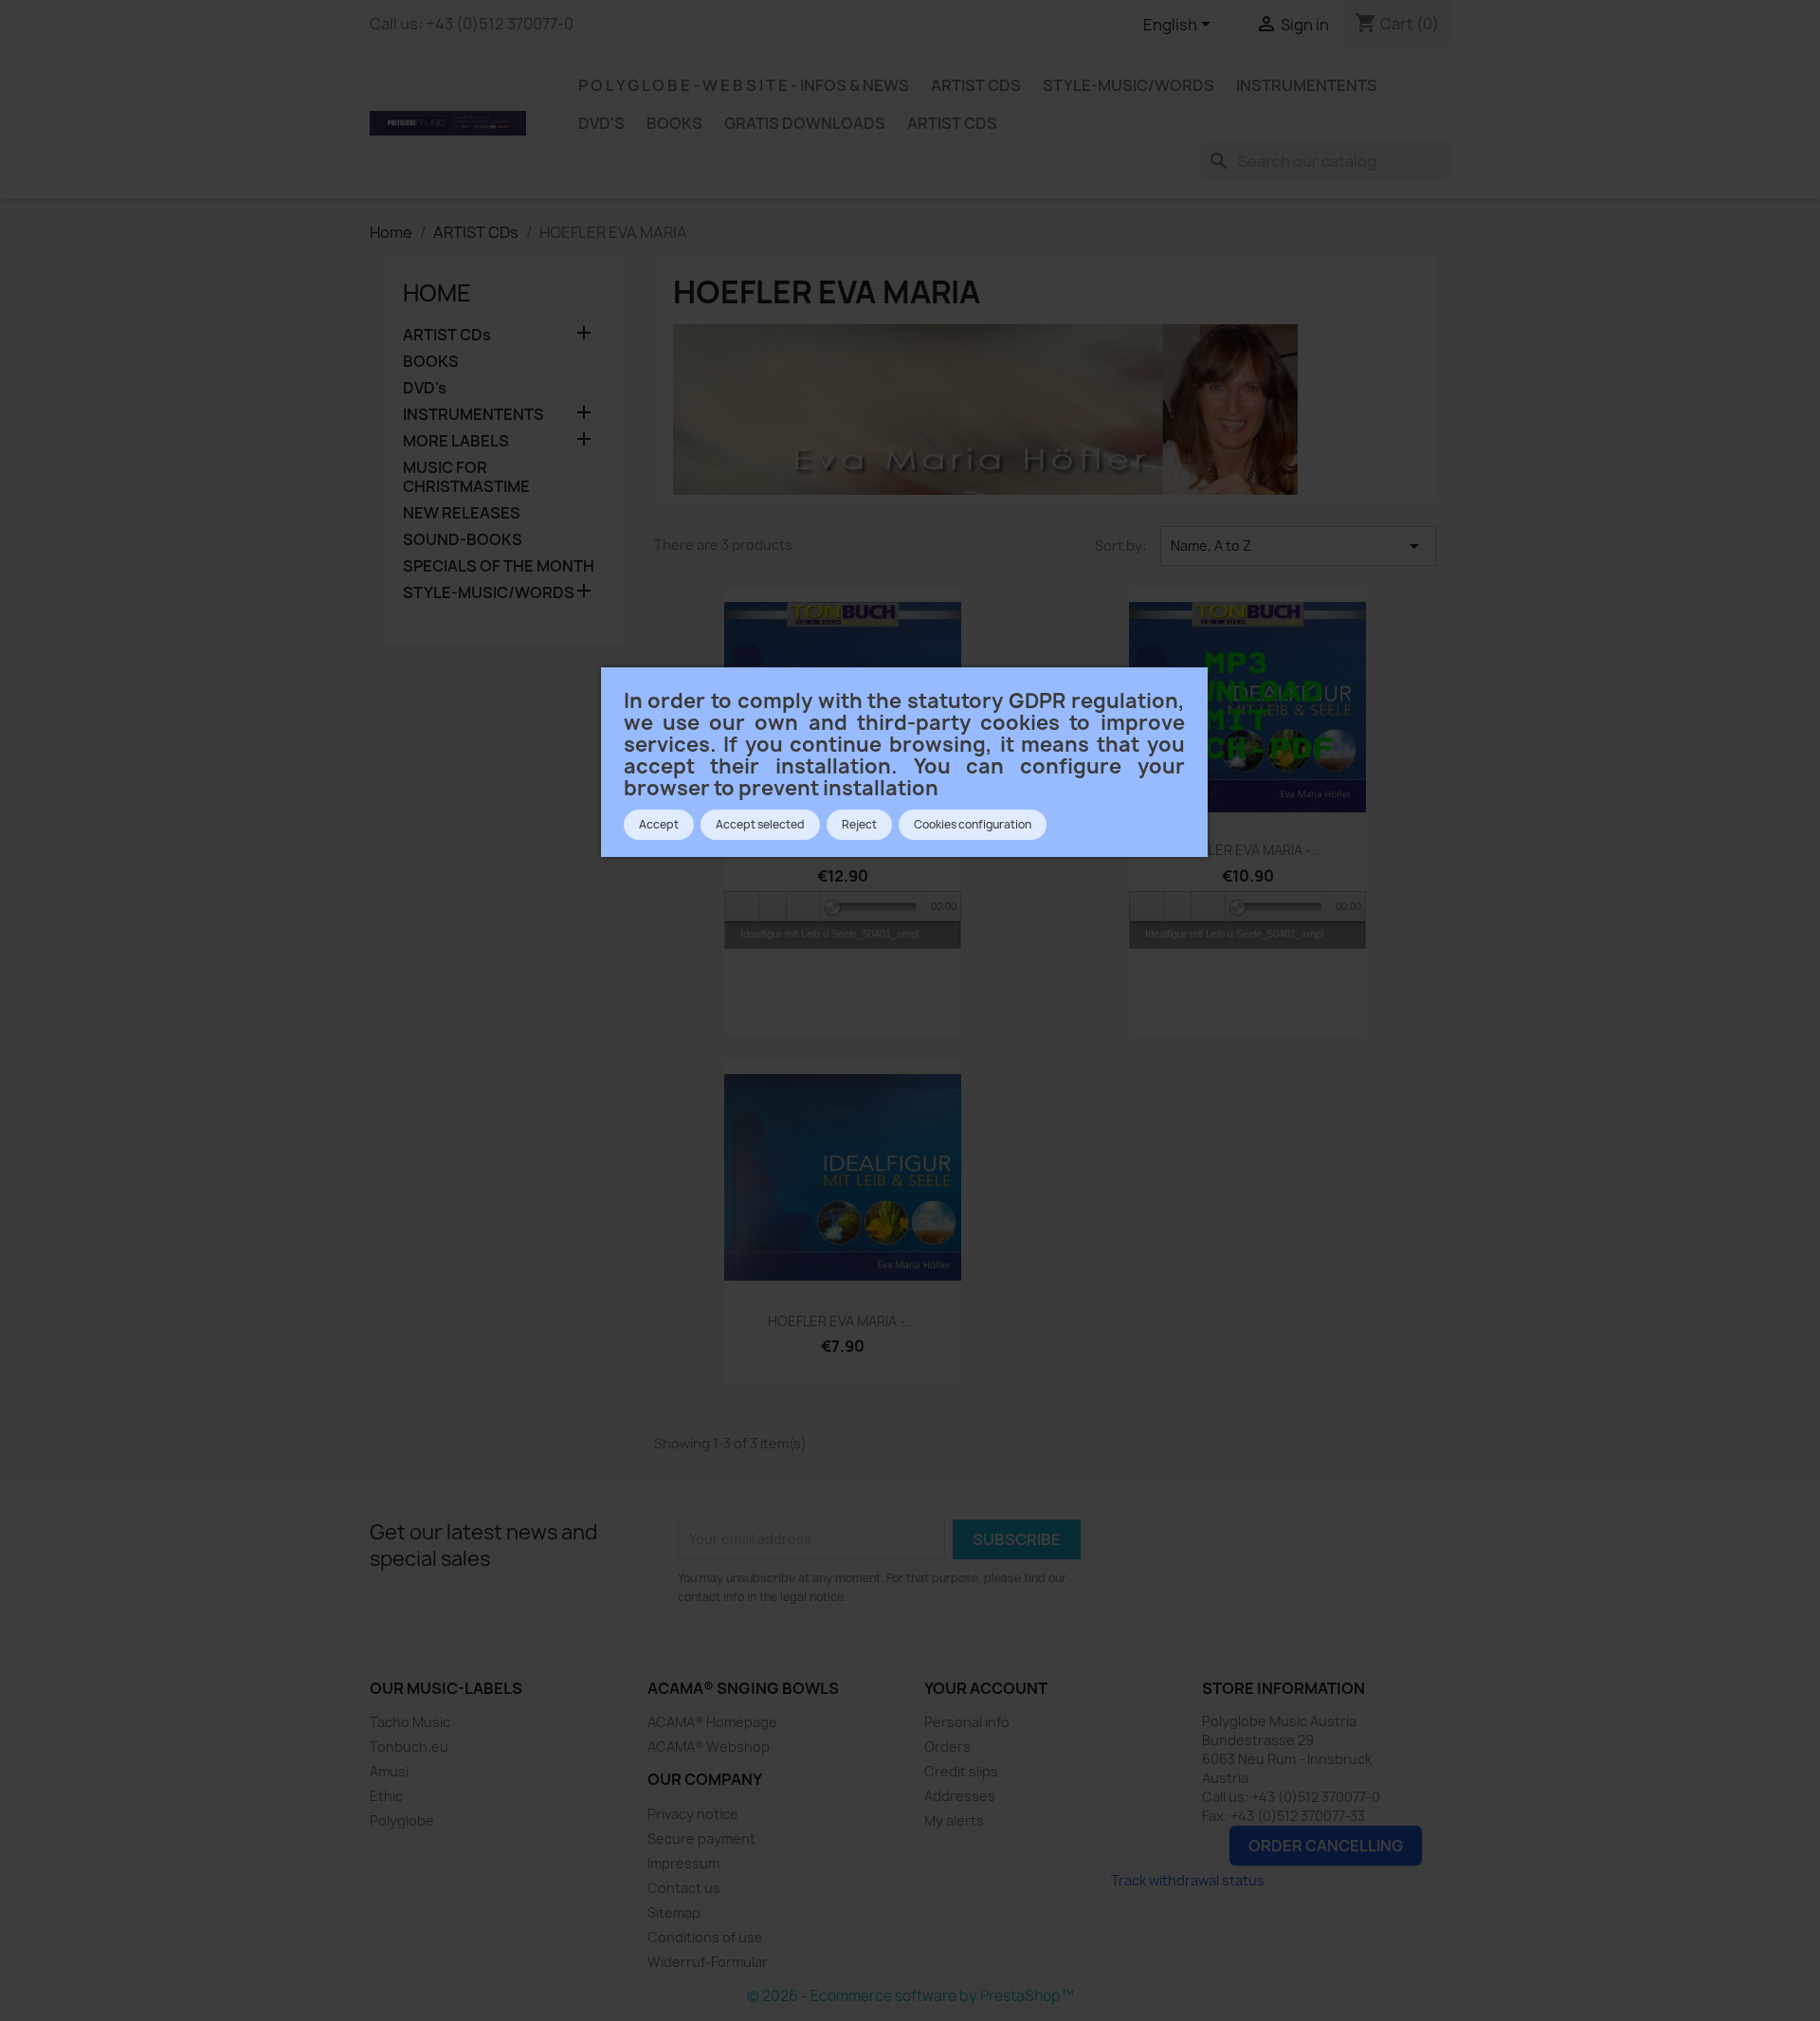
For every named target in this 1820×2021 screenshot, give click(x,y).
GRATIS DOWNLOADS (805, 123)
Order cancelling (1326, 1846)
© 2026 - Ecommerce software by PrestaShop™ (910, 1996)
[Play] (773, 907)
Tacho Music (410, 1722)
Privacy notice (693, 1814)
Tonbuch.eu (409, 1747)
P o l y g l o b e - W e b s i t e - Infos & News (744, 85)
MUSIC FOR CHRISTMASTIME (466, 477)
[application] (843, 906)
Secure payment (701, 1839)
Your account (986, 1688)
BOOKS (674, 123)
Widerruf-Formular (708, 1962)
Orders (947, 1747)
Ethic (386, 1796)
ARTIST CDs (976, 85)
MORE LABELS (456, 441)
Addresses (960, 1796)
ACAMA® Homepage (712, 1722)
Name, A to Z (1298, 546)
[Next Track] (804, 907)
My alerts (954, 1821)
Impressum (683, 1863)
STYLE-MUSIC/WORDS (1128, 85)
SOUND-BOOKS (463, 540)
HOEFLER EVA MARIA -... (1248, 850)
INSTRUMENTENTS (1307, 85)
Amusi (389, 1771)
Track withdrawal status (1188, 1880)
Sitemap (674, 1912)
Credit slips (961, 1771)
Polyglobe (402, 1821)
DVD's (601, 123)
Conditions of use (705, 1937)
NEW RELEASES (462, 513)
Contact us (684, 1888)
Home (437, 293)
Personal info (967, 1722)
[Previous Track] (742, 907)
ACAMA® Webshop (709, 1747)
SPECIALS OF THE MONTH (499, 566)
